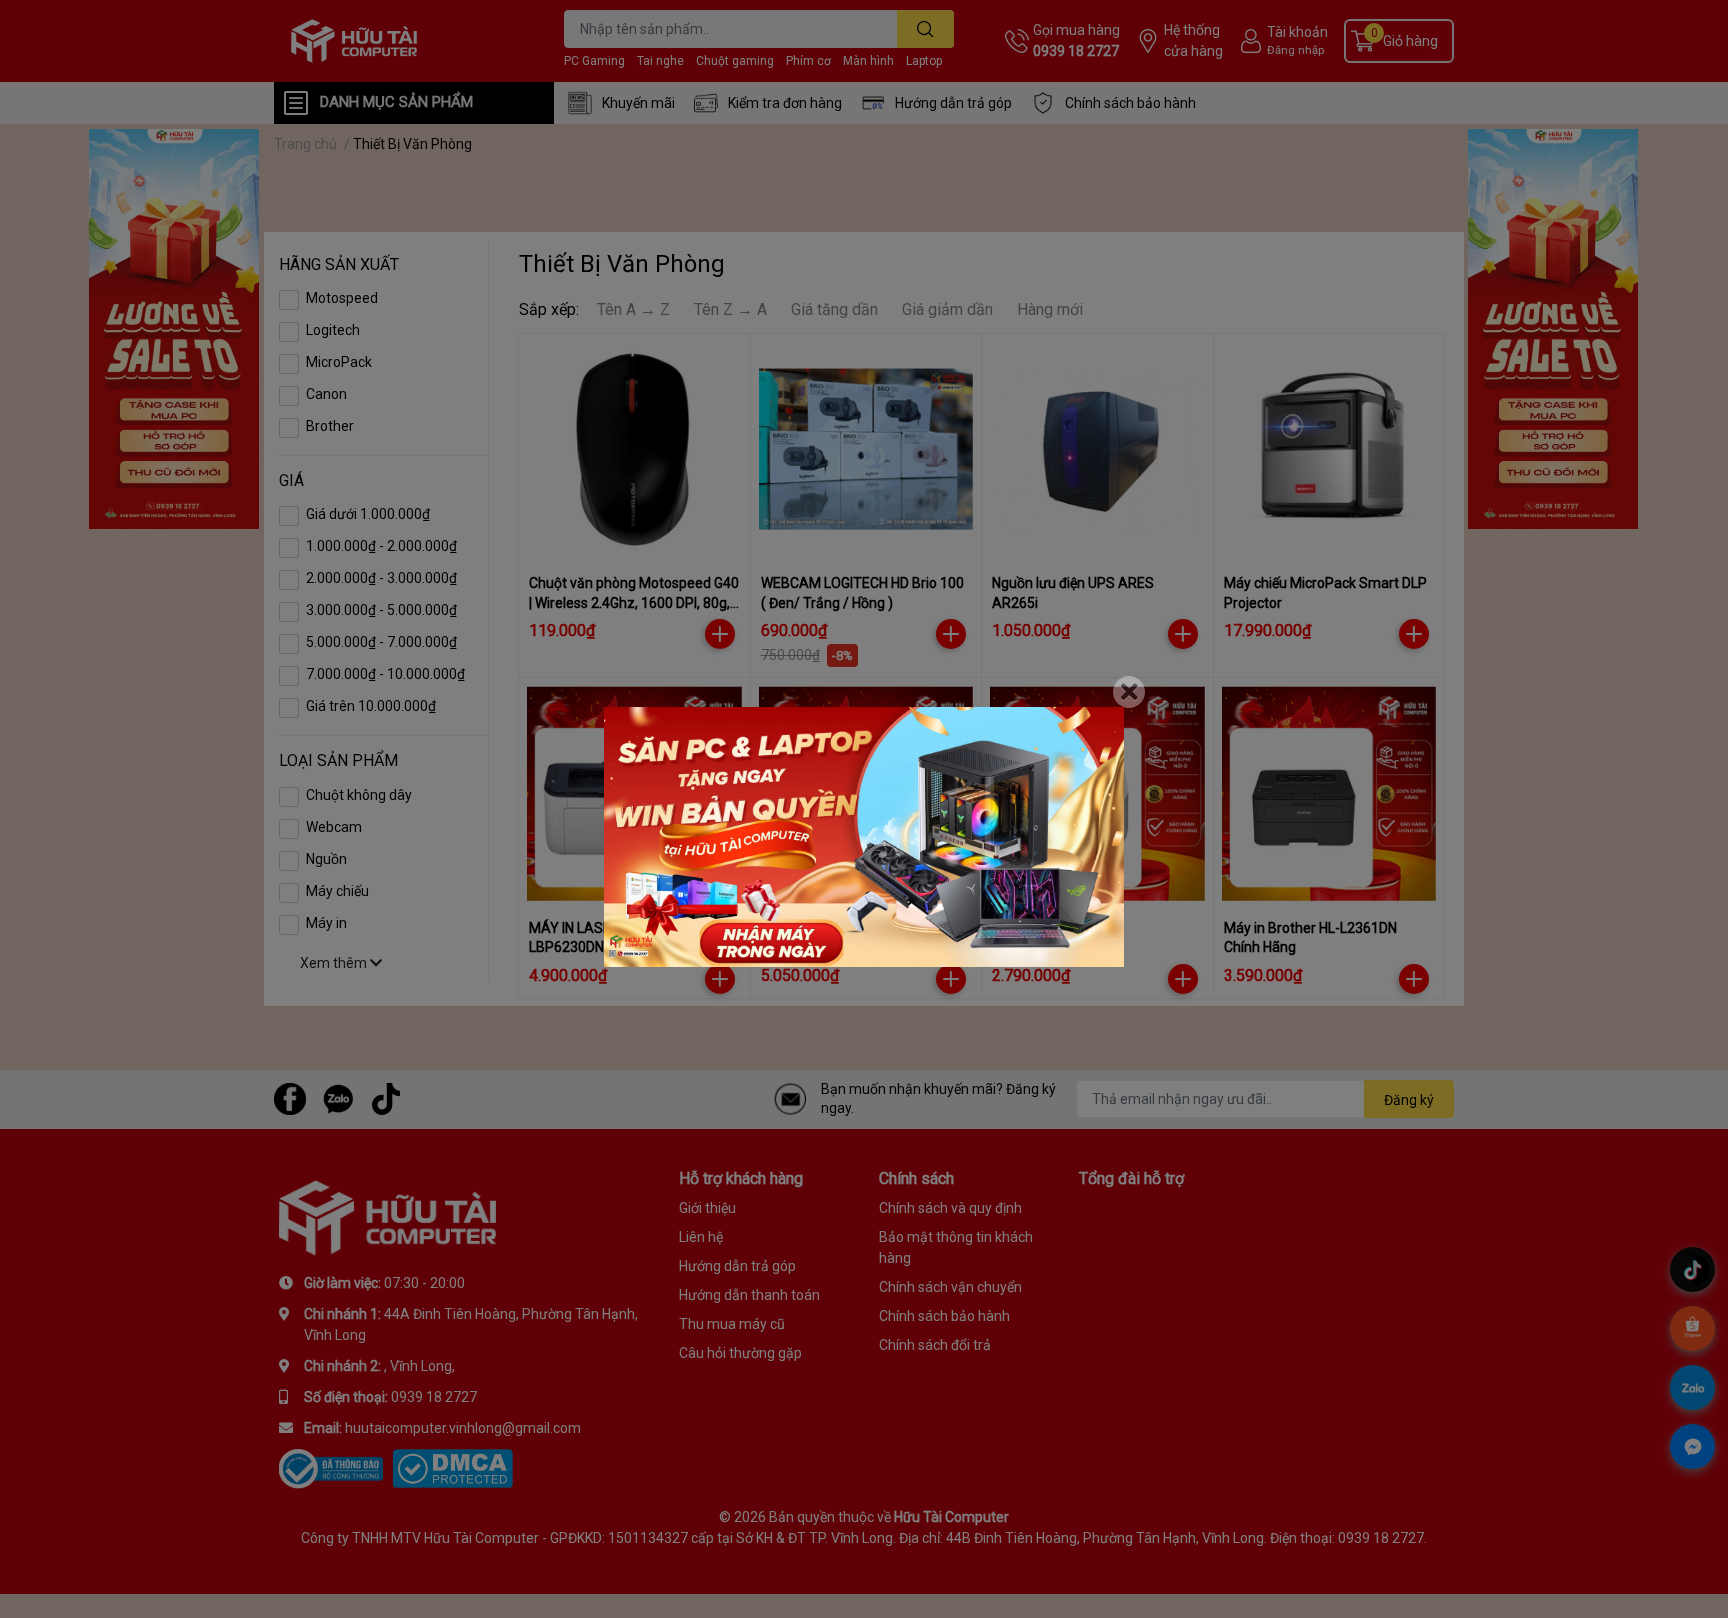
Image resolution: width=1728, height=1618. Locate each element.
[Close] (1129, 692)
